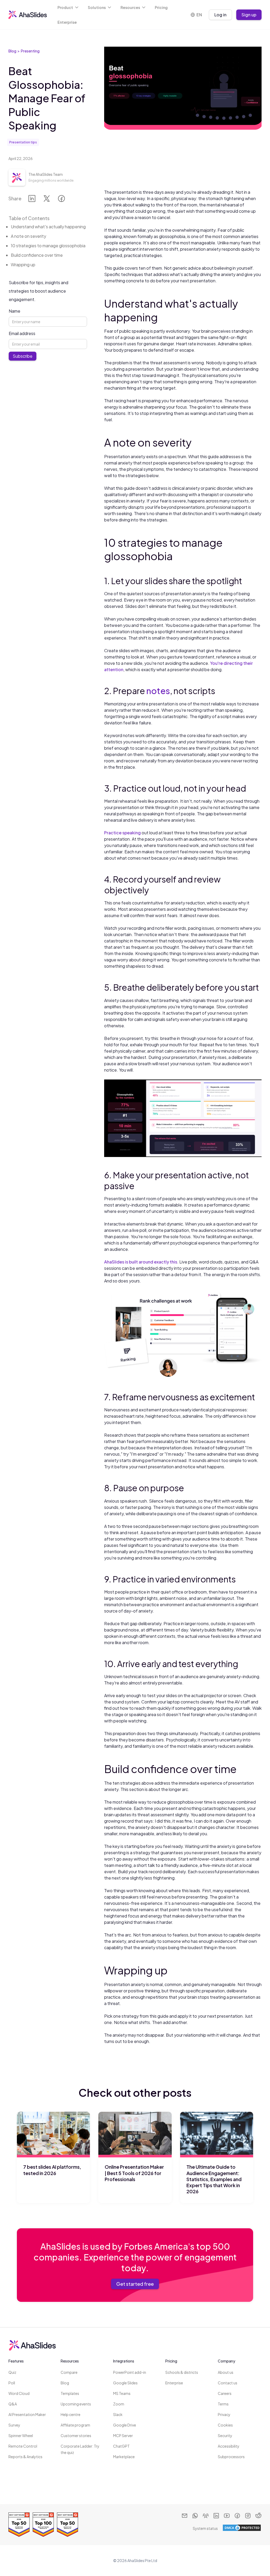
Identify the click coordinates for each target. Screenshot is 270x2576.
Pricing (161, 7)
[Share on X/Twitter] (47, 200)
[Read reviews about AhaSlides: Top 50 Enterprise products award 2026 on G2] (19, 2525)
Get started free (135, 2284)
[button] (68, 7)
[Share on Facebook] (61, 200)
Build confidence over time (37, 255)
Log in (220, 15)
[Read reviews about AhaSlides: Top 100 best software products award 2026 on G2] (43, 2525)
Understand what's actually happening (48, 227)
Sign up (249, 15)
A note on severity (28, 236)
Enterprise (67, 22)
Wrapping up (23, 265)
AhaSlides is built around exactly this (141, 1262)
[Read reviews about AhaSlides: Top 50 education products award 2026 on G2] (67, 2525)
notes (158, 691)
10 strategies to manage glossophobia (48, 246)
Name (15, 311)
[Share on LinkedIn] (32, 200)
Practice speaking (122, 833)
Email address (22, 333)
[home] (28, 15)
